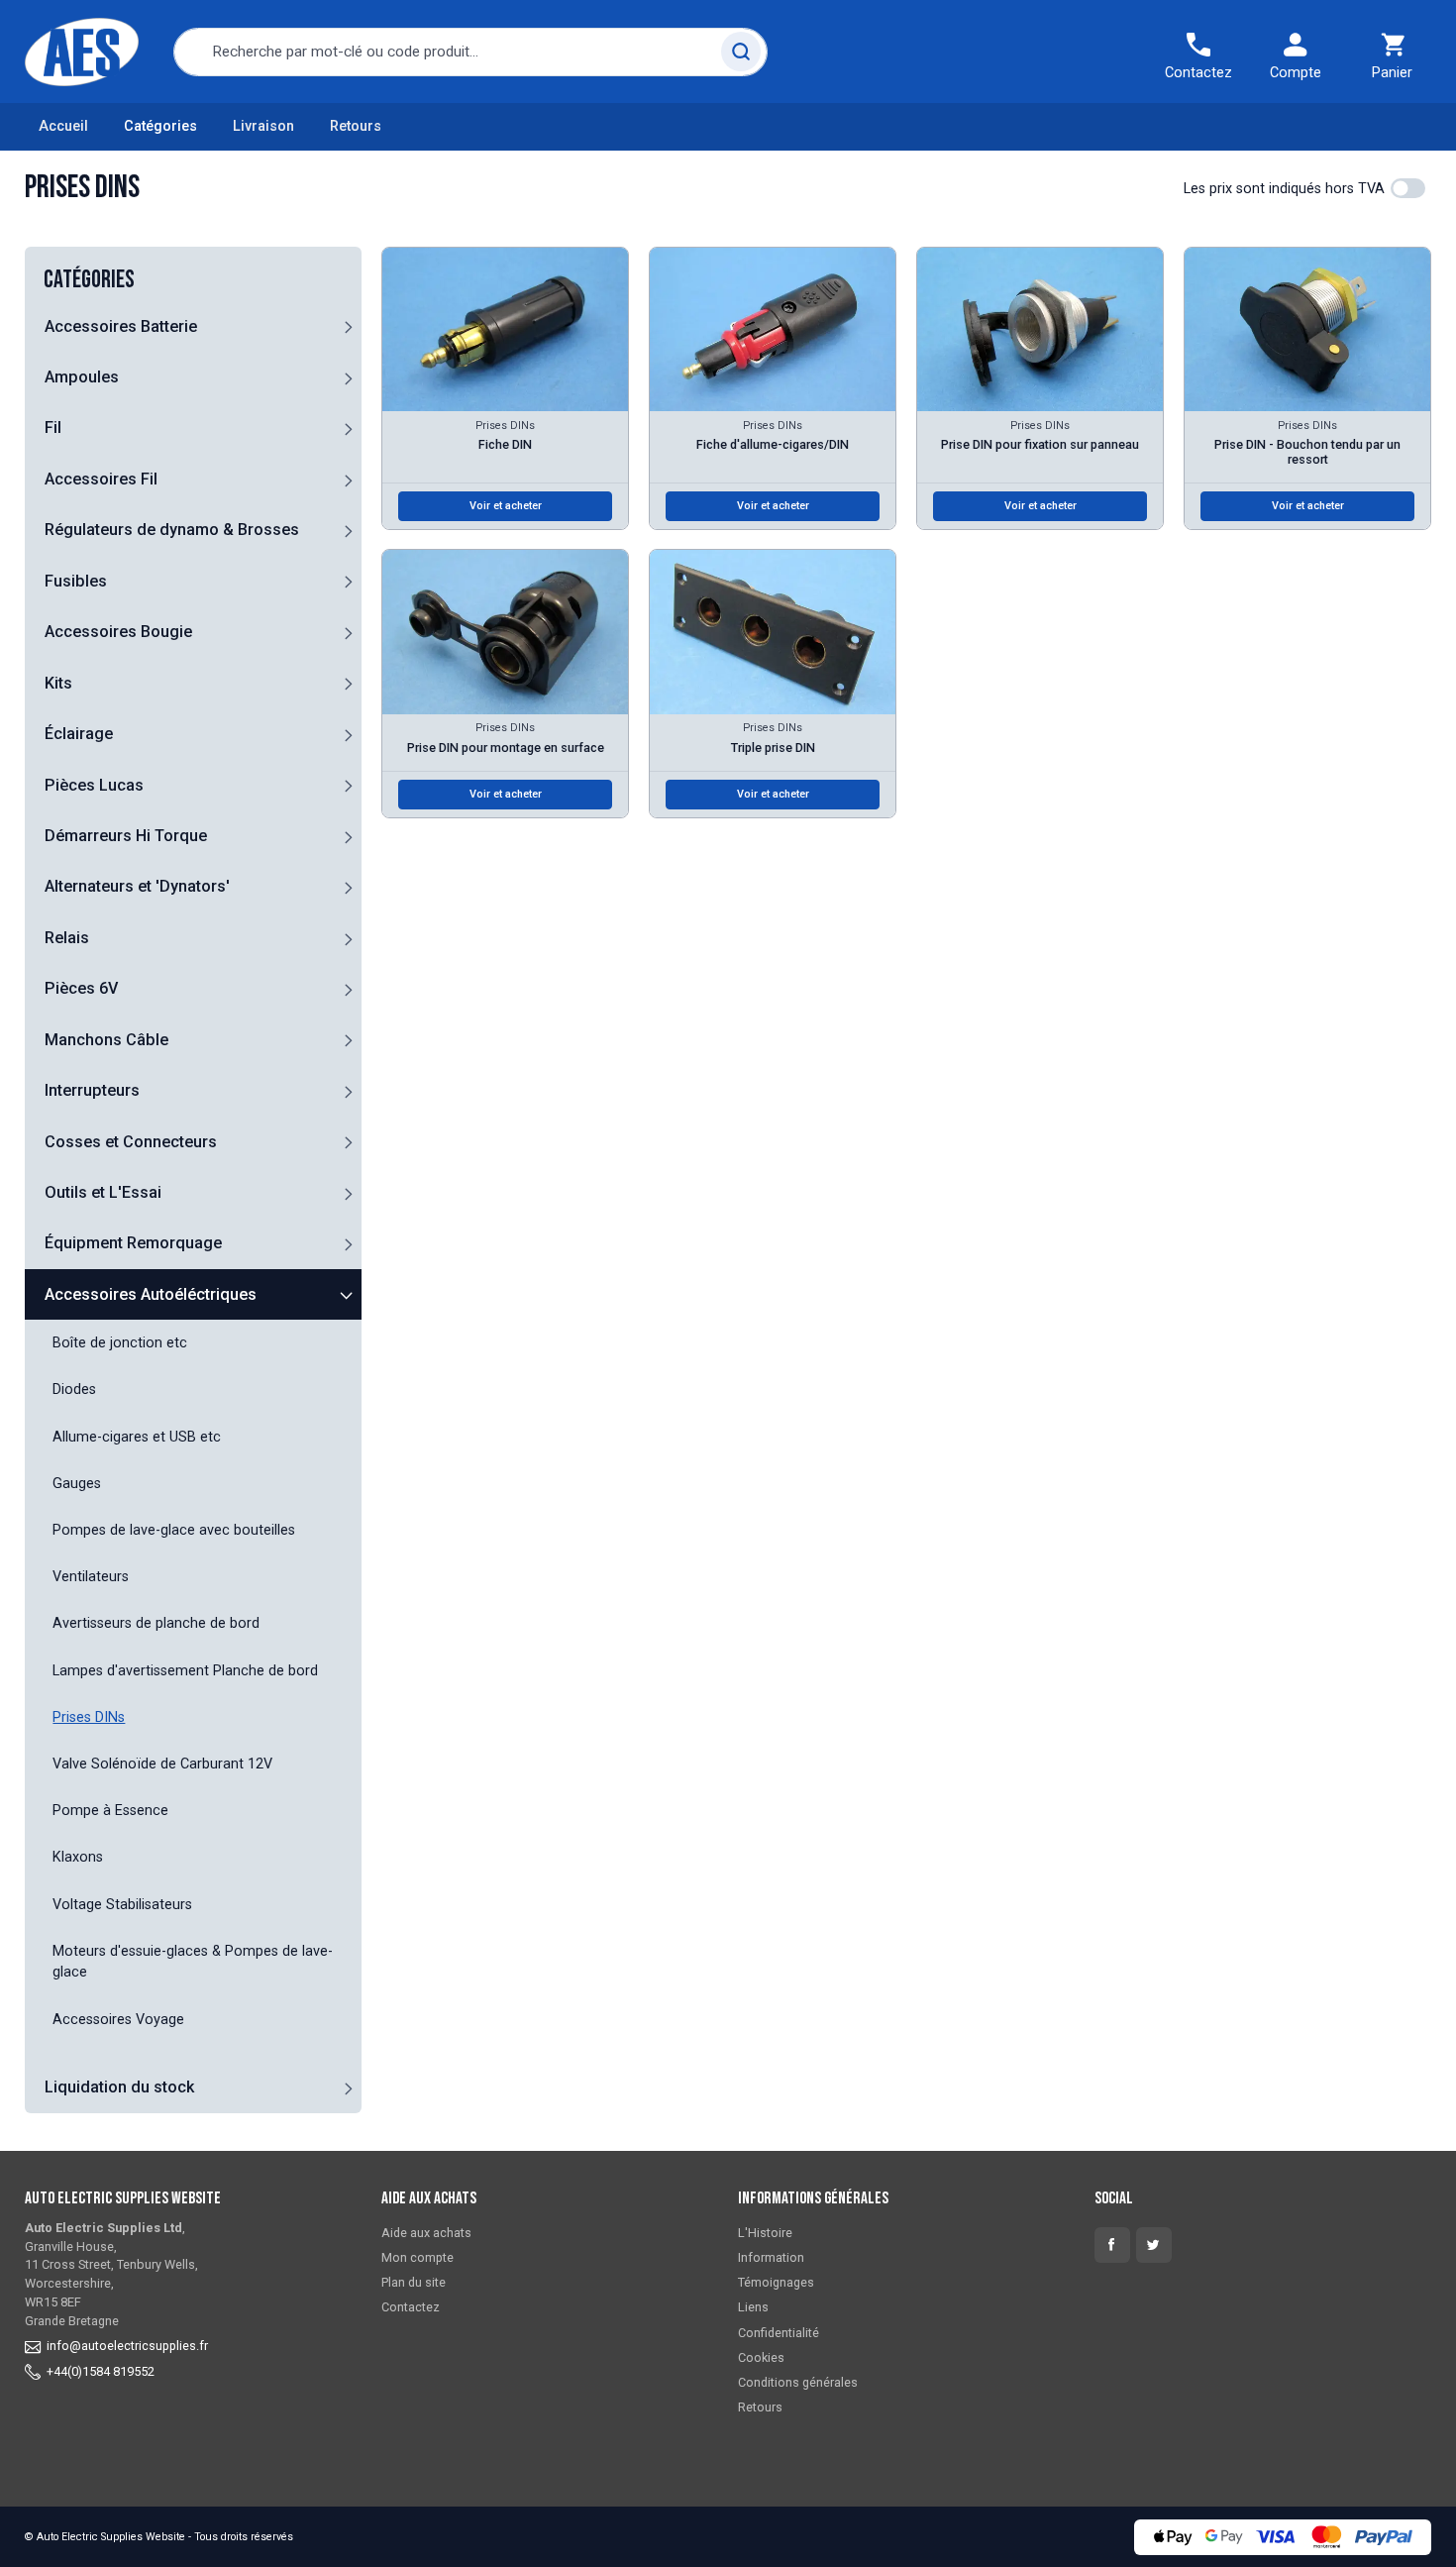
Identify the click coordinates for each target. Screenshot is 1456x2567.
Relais (67, 938)
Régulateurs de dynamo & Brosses (172, 530)
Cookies (761, 2357)
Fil (53, 428)
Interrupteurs (92, 1090)
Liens (753, 2307)
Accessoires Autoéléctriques (151, 1294)
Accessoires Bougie (118, 632)
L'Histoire (765, 2233)
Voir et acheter (506, 506)
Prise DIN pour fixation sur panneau (1040, 444)
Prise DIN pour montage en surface (506, 748)
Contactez (411, 2307)
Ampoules (82, 377)
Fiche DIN (505, 444)
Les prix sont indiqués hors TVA (1284, 189)
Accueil (63, 126)
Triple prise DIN (773, 748)
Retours (356, 126)
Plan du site (414, 2282)
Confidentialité (779, 2333)
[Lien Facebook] (1112, 2245)
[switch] (1408, 188)
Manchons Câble (106, 1040)
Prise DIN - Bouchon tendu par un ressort (1307, 452)
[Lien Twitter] (1154, 2245)
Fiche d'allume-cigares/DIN (773, 444)
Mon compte (417, 2257)
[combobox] (470, 52)
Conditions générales (798, 2382)
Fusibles (76, 581)
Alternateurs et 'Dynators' (137, 886)
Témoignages (776, 2282)
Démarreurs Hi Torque (126, 836)
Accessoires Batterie (121, 326)
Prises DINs (505, 426)
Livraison (263, 126)
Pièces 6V (81, 988)
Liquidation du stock (119, 2087)
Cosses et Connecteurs (131, 1142)
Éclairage (79, 734)
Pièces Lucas (94, 785)
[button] (348, 326)
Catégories (160, 126)
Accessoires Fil (101, 479)
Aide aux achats (426, 2233)
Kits (58, 683)
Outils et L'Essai (103, 1192)
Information (771, 2257)
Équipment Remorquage (133, 1243)
